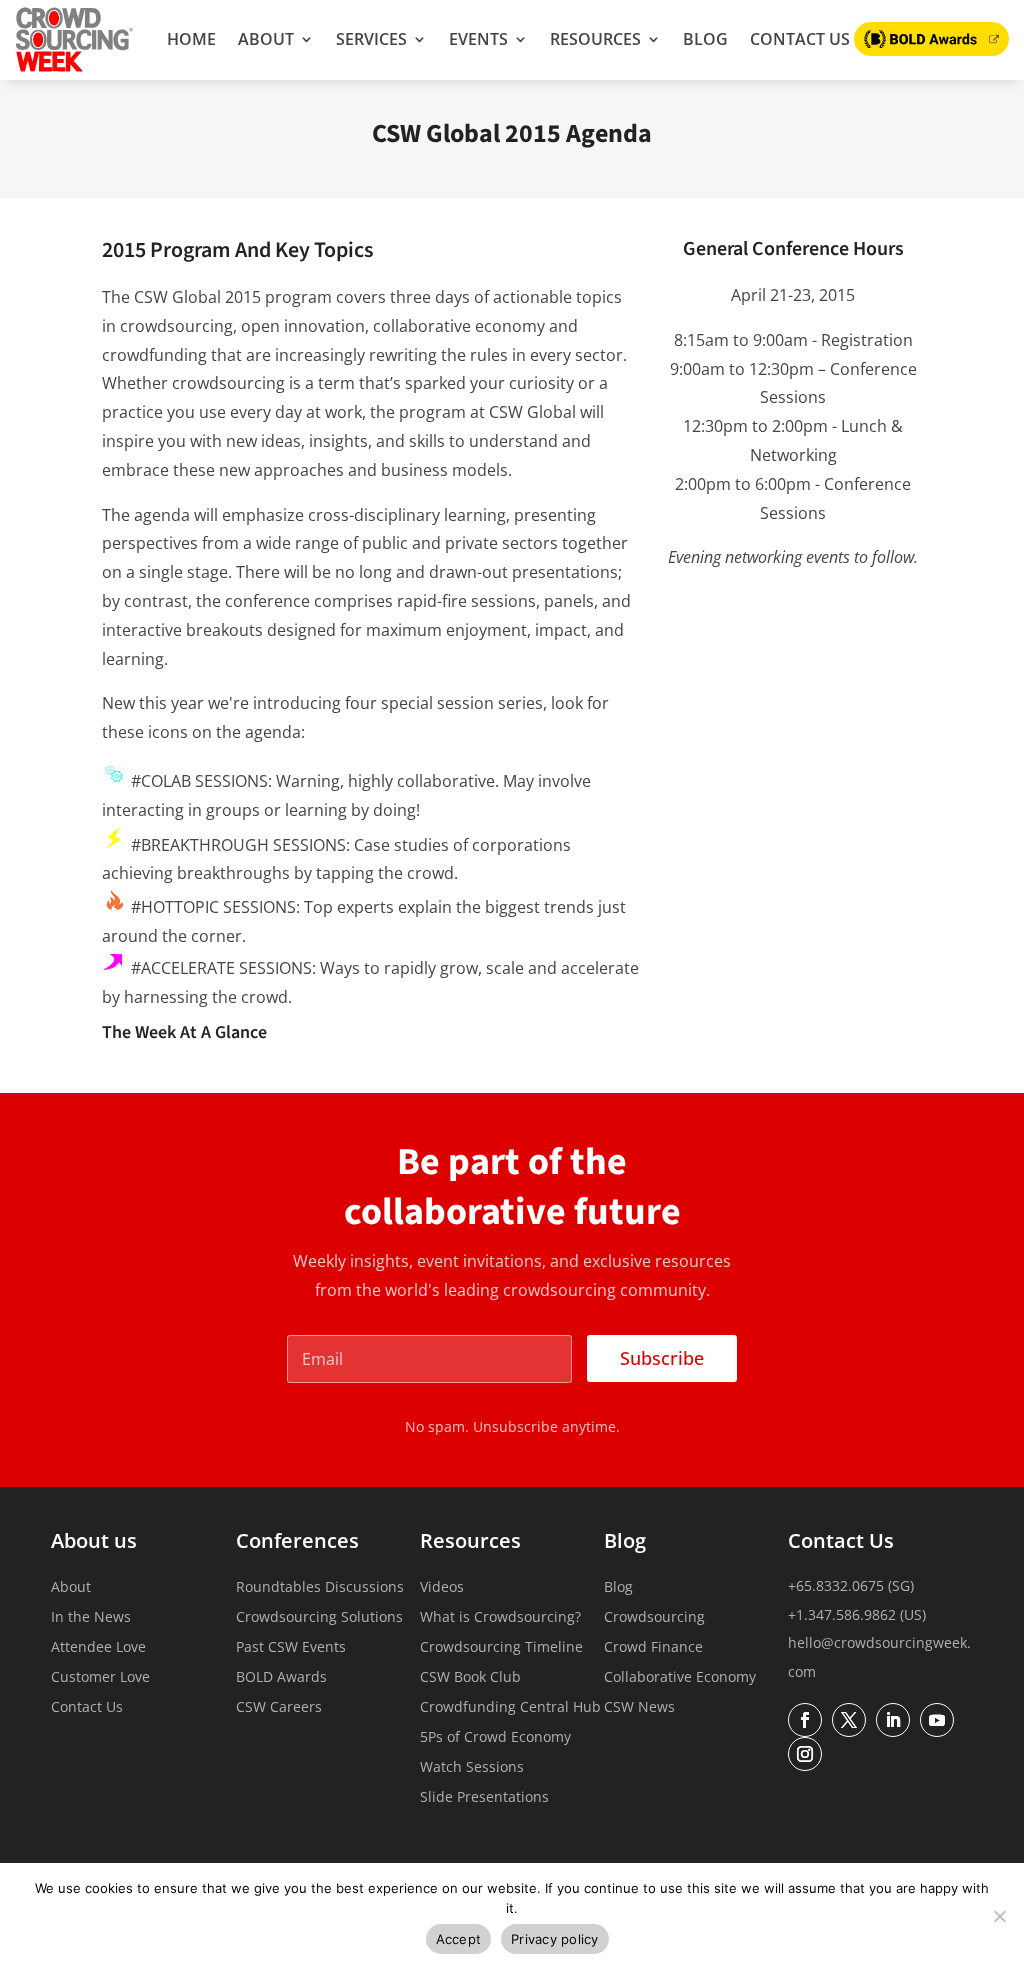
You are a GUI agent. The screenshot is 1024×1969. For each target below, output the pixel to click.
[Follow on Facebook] (805, 1720)
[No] (999, 1916)
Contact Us (800, 39)
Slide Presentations (484, 1798)
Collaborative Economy (680, 1678)
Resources (595, 39)
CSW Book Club (470, 1678)
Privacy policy (555, 1939)
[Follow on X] (849, 1720)
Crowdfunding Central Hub (510, 1708)
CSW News (639, 1708)
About (266, 39)
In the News (91, 1618)
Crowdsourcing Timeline (501, 1648)
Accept (459, 1939)
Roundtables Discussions (320, 1588)
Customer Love (100, 1678)
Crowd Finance (653, 1648)
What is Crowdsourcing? (500, 1618)
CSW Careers (279, 1708)
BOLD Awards (281, 1678)
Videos (442, 1588)
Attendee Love (98, 1648)
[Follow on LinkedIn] (893, 1720)
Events (478, 39)
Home (191, 39)
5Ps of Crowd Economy (495, 1738)
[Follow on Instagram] (805, 1754)
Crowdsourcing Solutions (319, 1618)
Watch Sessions (472, 1768)
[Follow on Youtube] (937, 1720)
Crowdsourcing (654, 1618)
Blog (705, 39)
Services (371, 39)
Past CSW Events (291, 1648)
